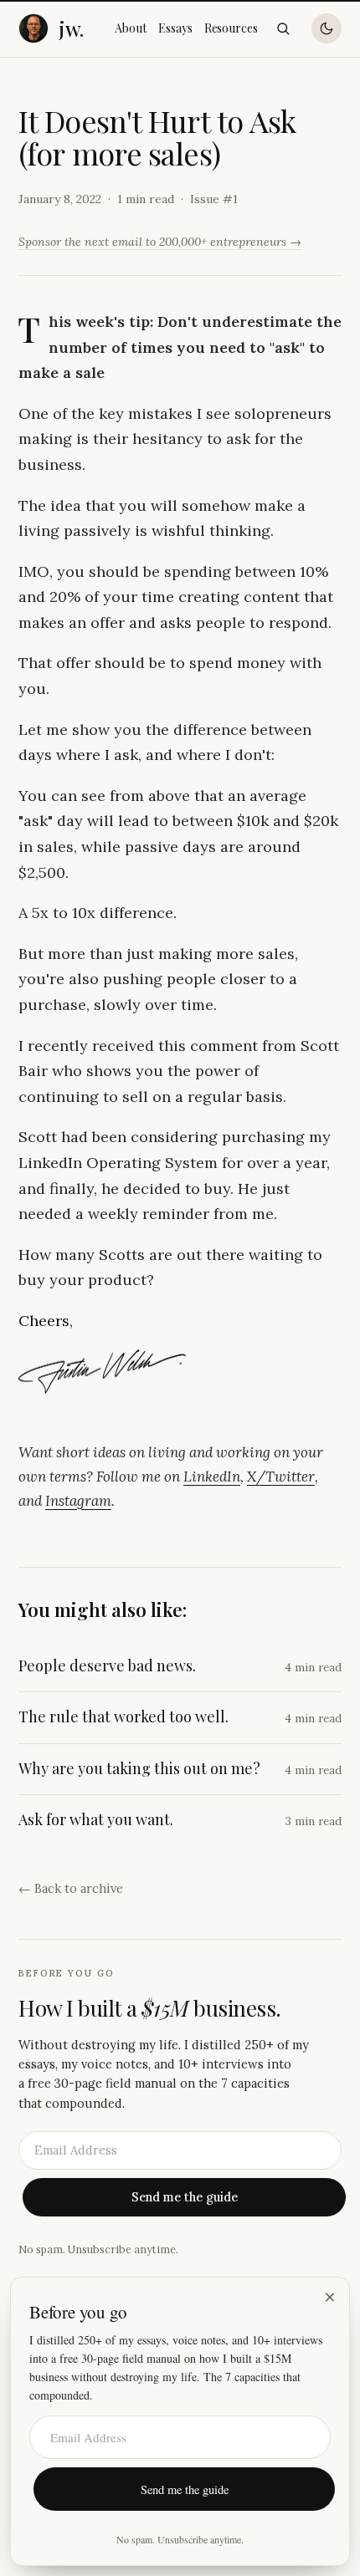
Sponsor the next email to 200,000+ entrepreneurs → (160, 242)
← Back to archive (71, 1888)
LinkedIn (212, 1477)
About (131, 28)
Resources (231, 28)
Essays (175, 28)
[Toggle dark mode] (327, 28)
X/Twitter (281, 1477)
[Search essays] (283, 28)
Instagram (78, 1501)
